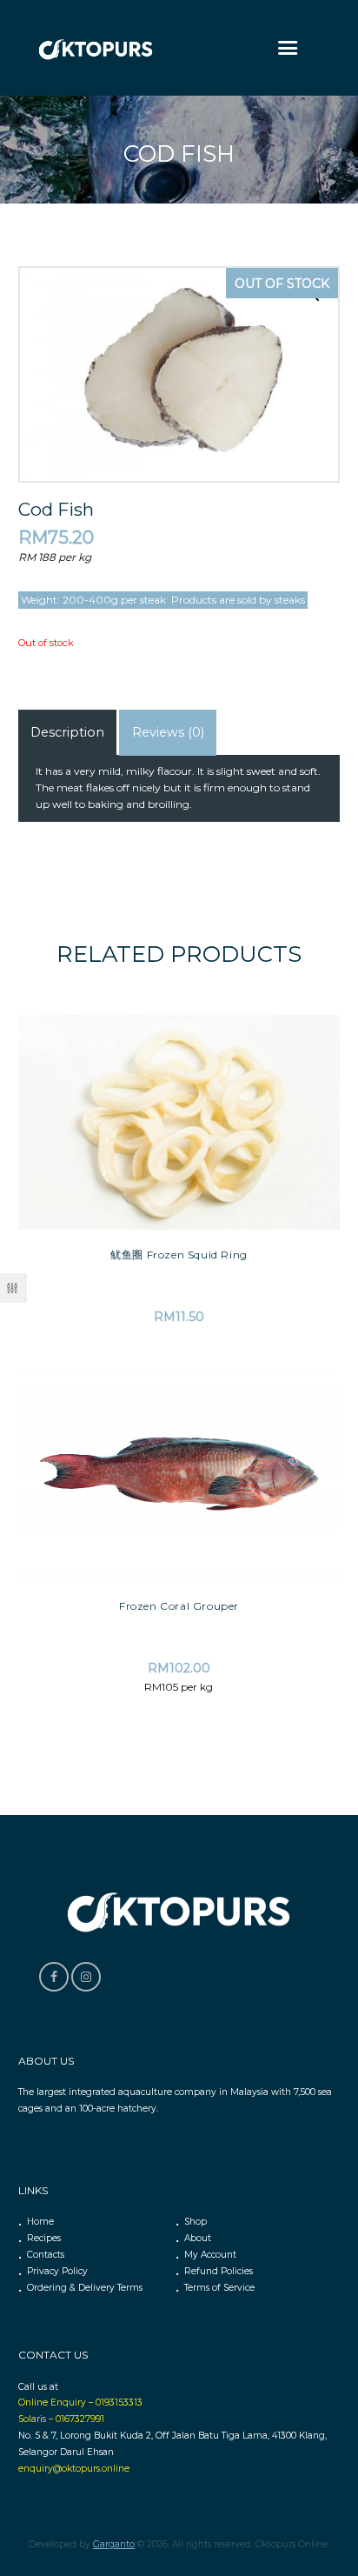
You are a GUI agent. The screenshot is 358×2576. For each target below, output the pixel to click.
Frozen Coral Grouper (179, 1606)
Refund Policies (219, 2271)
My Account (210, 2255)
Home (40, 2222)
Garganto (114, 2544)
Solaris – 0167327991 (61, 2419)
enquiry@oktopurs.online (74, 2469)
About (198, 2238)
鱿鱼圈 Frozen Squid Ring (179, 1255)
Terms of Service (219, 2288)
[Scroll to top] (332, 2412)
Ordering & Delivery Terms (85, 2288)
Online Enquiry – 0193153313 (80, 2402)
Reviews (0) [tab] (168, 732)
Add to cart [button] (179, 1048)
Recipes (44, 2238)
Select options (179, 1402)
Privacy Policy (57, 2271)
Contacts (46, 2255)
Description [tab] (67, 732)
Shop (196, 2222)
